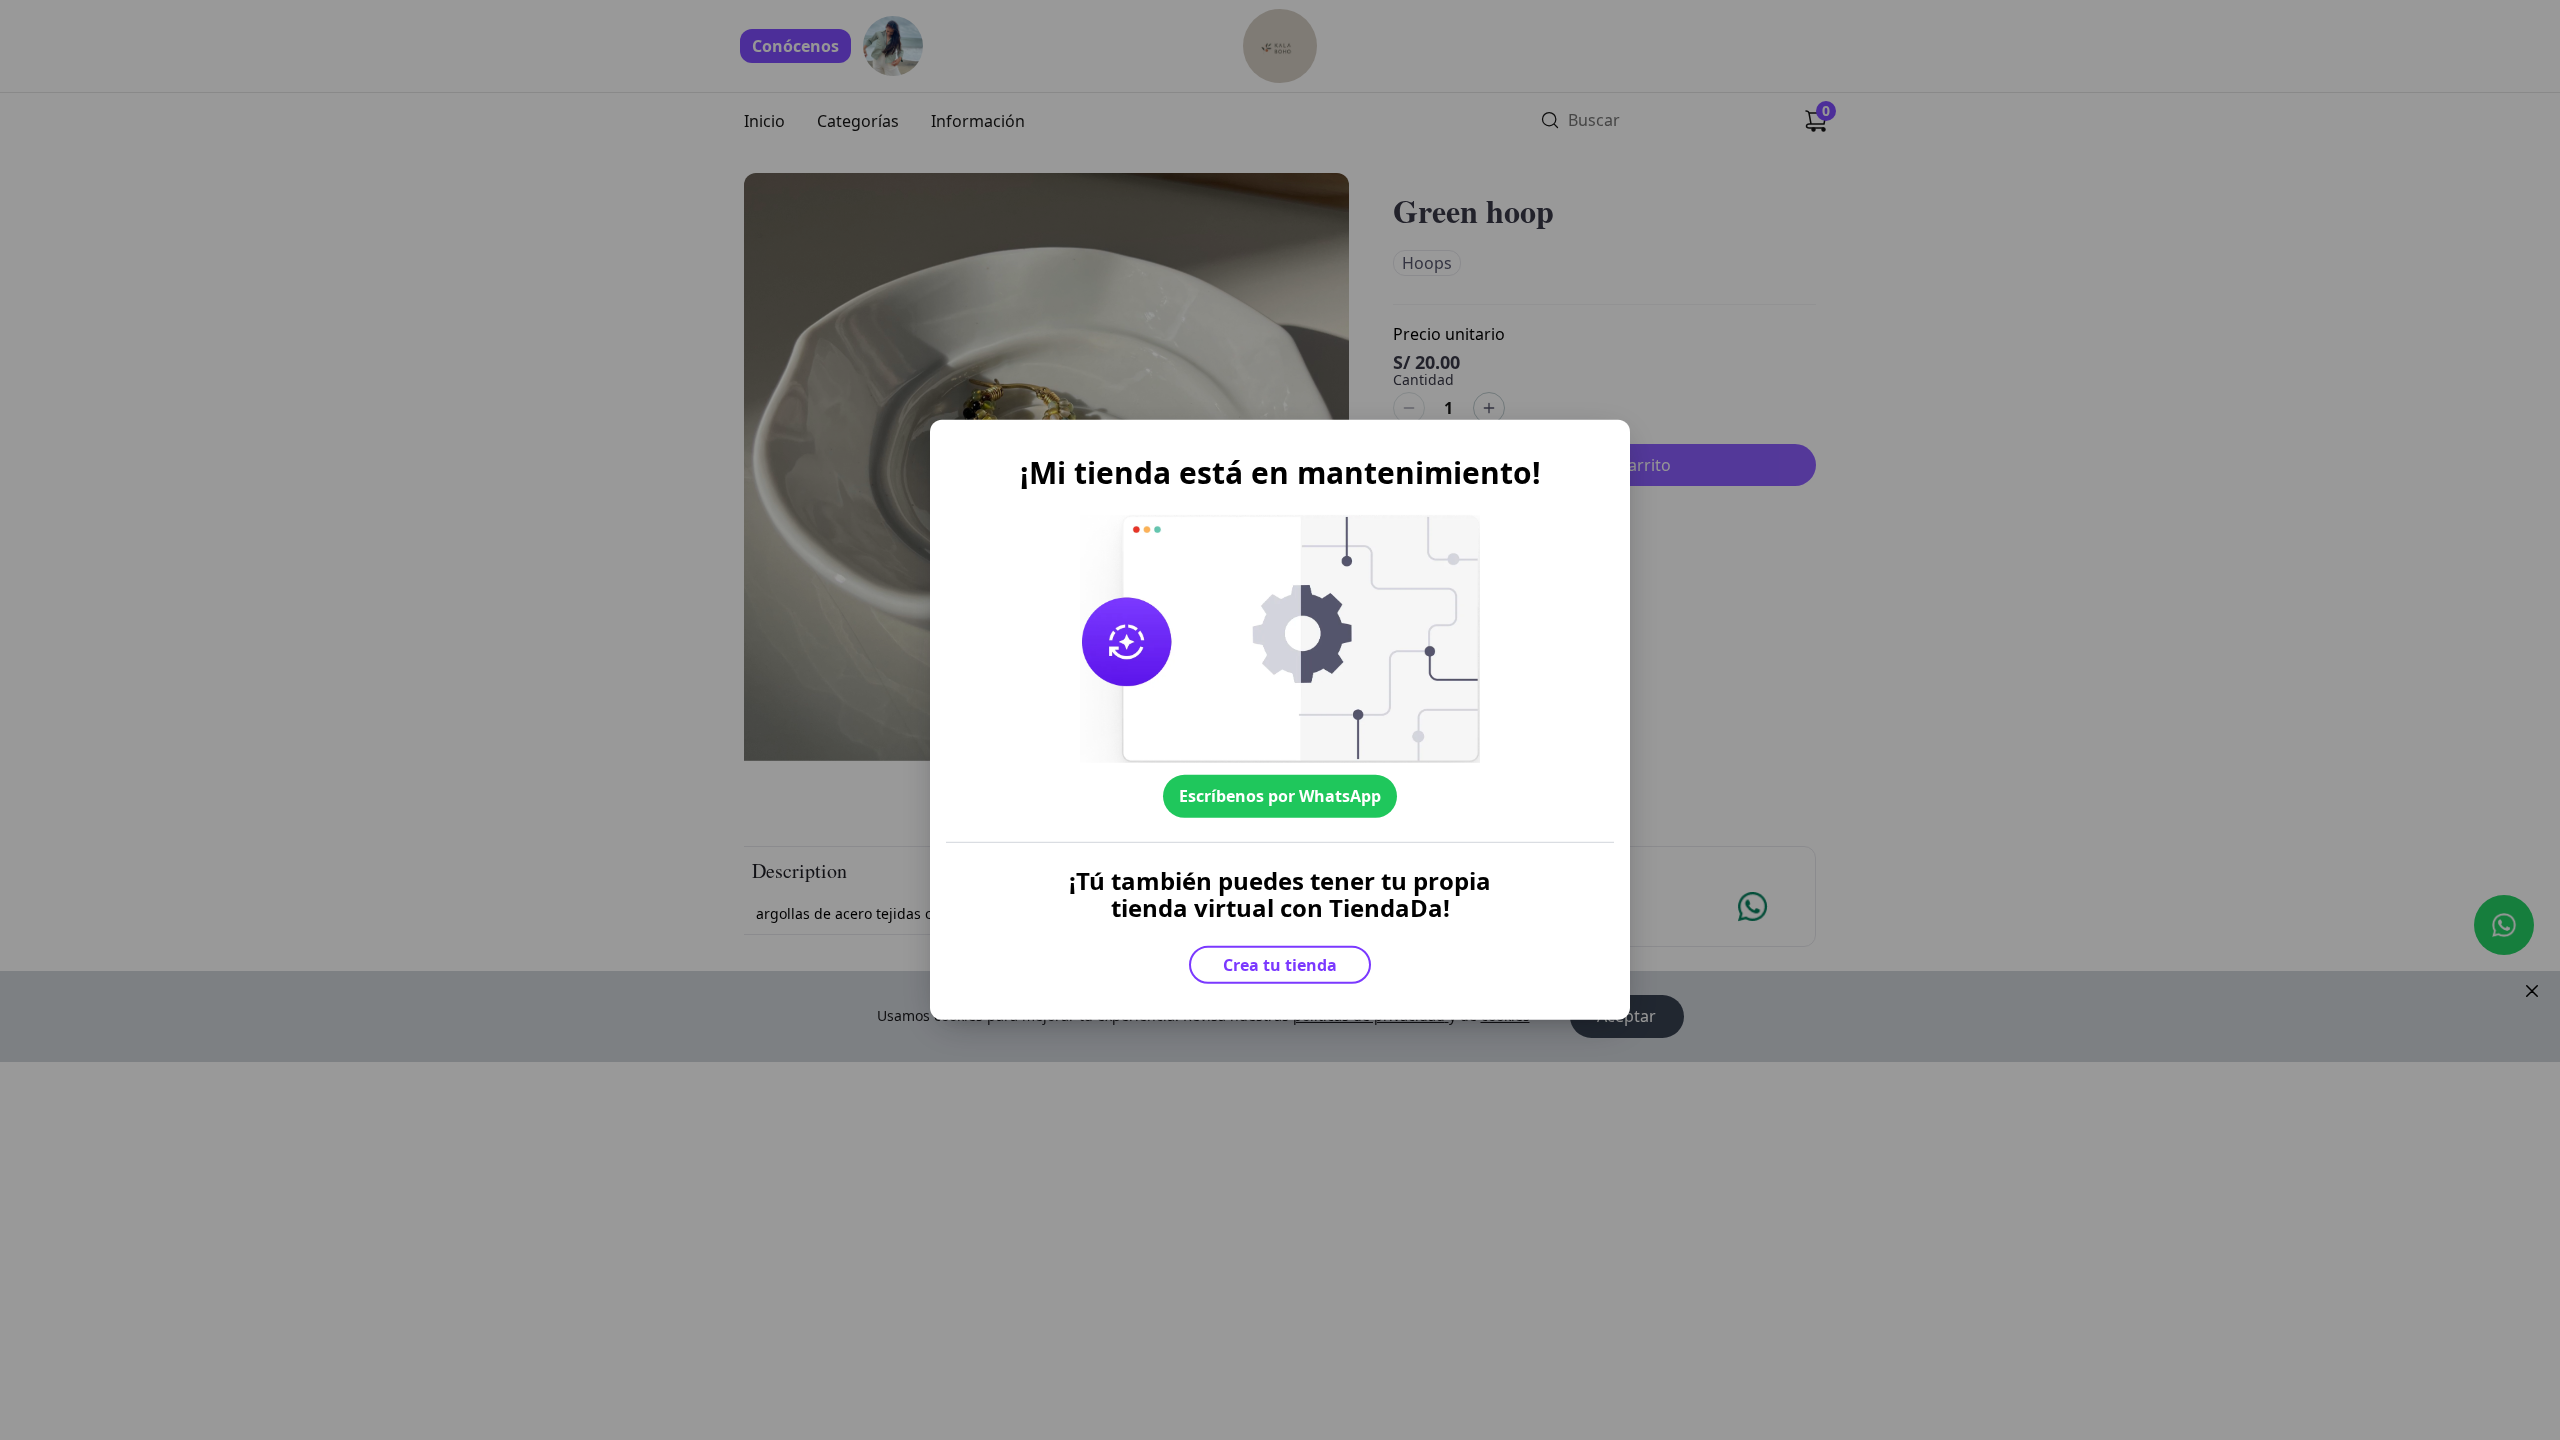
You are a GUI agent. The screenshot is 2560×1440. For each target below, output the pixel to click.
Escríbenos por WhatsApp (1280, 796)
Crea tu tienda (1280, 965)
